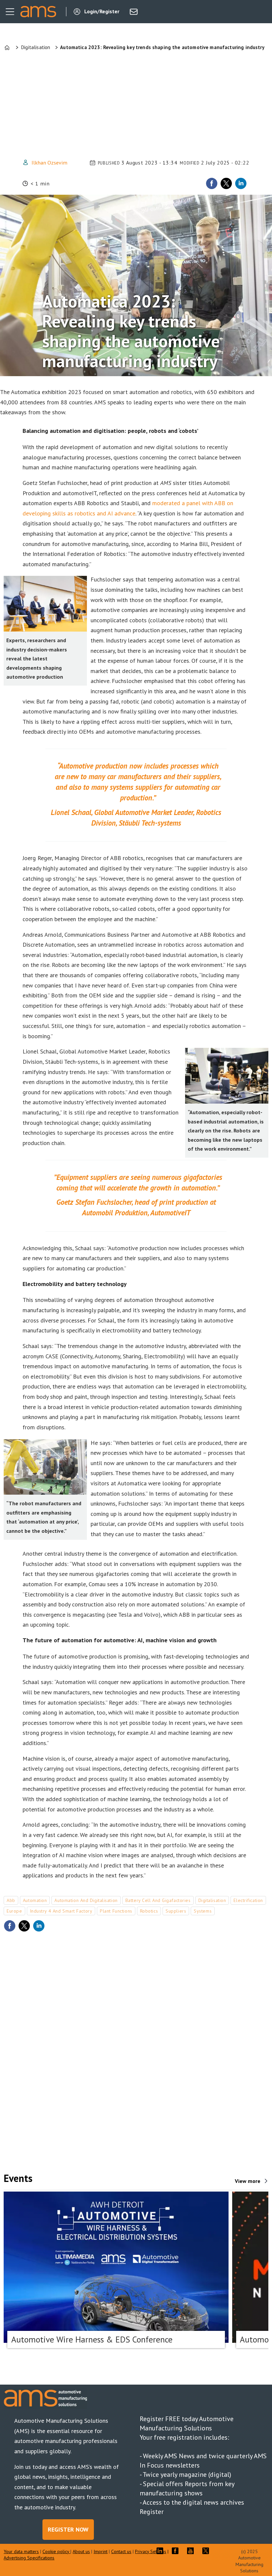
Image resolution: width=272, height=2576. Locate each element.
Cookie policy (56, 2551)
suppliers (176, 1911)
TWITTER (207, 2551)
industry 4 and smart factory (61, 1911)
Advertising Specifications (29, 2558)
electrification (248, 1900)
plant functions (116, 1911)
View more (248, 2181)
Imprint (101, 2551)
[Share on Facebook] (212, 183)
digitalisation (212, 1900)
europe (14, 1911)
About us (81, 2551)
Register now (68, 2529)
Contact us (121, 2551)
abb (11, 1900)
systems (203, 1911)
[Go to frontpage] (38, 12)
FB (177, 2551)
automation (35, 1900)
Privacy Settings (151, 2551)
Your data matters (21, 2551)
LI (162, 2551)
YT (192, 2551)
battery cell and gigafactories (158, 1900)
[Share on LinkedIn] (241, 183)
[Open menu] (10, 12)
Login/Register (102, 11)
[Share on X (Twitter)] (226, 183)
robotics (149, 1911)
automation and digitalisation (86, 1900)
